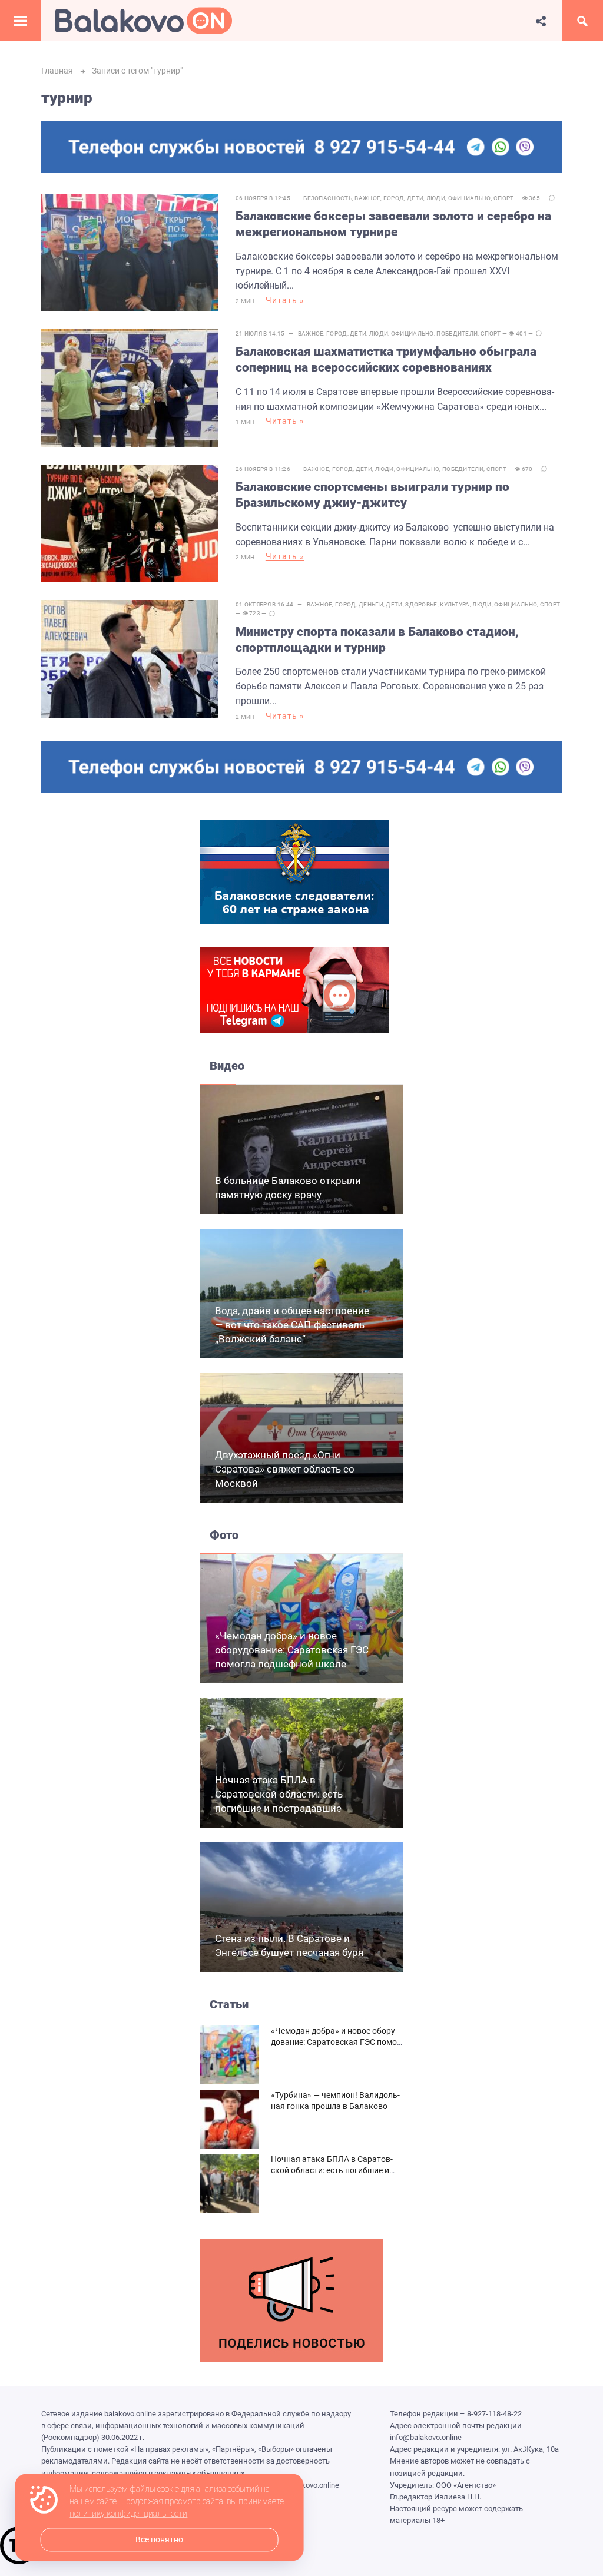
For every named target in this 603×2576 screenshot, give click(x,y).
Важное (367, 198)
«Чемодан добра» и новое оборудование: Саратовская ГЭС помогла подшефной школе (292, 1650)
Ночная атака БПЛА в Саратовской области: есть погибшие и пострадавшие (279, 1794)
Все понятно (159, 2540)
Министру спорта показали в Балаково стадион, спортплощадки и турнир (377, 640)
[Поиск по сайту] (582, 21)
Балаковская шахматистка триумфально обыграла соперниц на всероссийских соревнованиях (386, 359)
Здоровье (421, 604)
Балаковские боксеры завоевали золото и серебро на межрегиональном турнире (393, 224)
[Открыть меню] (21, 21)
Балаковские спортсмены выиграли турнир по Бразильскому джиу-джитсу (372, 495)
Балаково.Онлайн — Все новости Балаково (144, 21)
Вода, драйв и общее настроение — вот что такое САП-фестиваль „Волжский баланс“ (292, 1325)
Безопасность (328, 198)
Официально (470, 198)
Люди (436, 198)
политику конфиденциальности (128, 2514)
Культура (455, 604)
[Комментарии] (552, 198)
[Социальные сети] (541, 21)
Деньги (371, 604)
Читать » (285, 300)
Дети (415, 198)
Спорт (504, 198)
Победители (457, 334)
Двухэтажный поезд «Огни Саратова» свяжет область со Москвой (285, 1469)
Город (394, 198)
